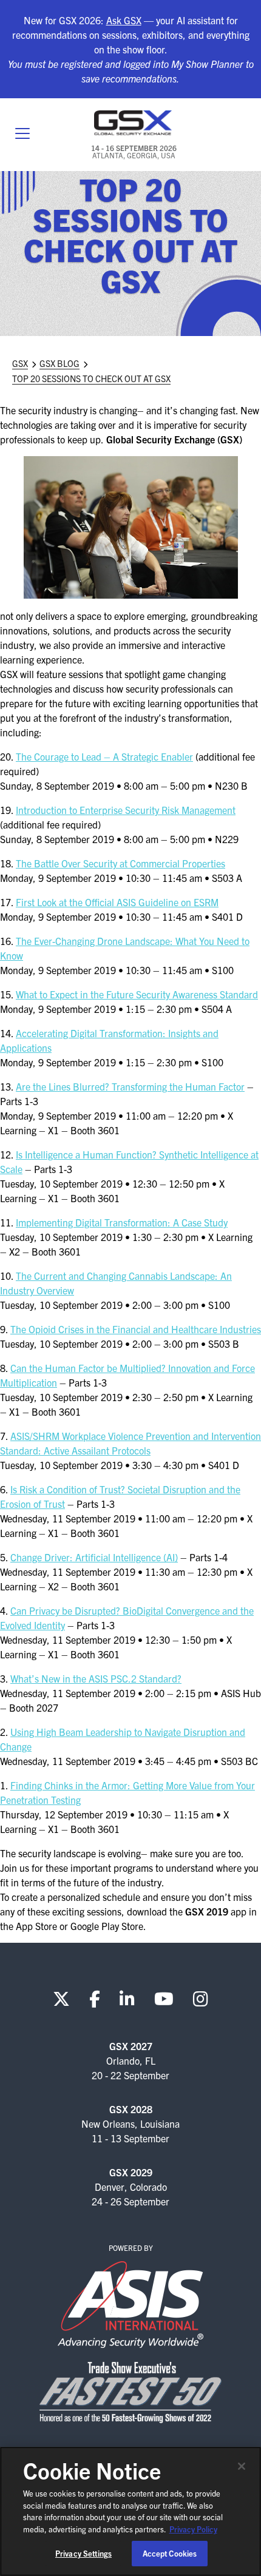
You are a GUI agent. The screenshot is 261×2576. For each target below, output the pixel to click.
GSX (20, 363)
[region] (130, 2511)
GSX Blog (59, 363)
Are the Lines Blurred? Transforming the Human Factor (130, 1086)
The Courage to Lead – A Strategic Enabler (104, 756)
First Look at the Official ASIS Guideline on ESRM (117, 902)
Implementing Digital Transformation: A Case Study (122, 1222)
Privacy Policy (193, 2529)
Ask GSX (124, 20)
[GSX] (134, 123)
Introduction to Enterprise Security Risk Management (126, 810)
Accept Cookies (170, 2553)
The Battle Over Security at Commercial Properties (120, 863)
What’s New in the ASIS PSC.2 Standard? (96, 1678)
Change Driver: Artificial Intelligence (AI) (94, 1557)
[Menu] (22, 135)
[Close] (242, 2466)
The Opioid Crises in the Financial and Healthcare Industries (136, 1329)
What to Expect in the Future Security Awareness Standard (137, 994)
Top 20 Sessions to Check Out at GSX (91, 378)
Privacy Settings (83, 2553)
